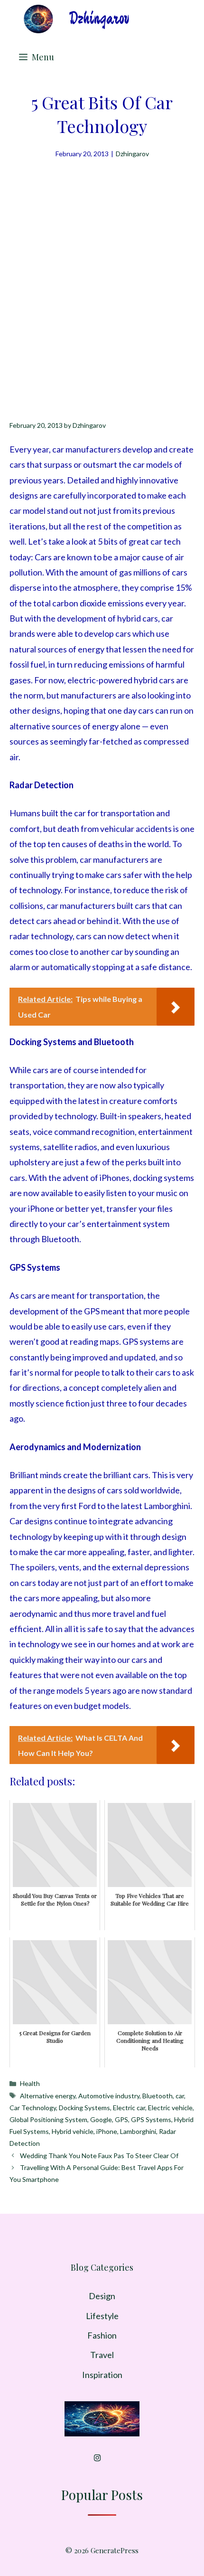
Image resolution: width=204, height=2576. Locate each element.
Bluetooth (158, 2096)
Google (101, 2119)
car (180, 2096)
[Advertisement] (102, 266)
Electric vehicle (170, 2108)
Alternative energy (48, 2096)
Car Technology (33, 2108)
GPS (121, 2119)
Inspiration (102, 2375)
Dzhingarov (132, 154)
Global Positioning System (48, 2119)
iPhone (107, 2131)
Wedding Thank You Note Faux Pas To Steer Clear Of (99, 2156)
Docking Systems (84, 2108)
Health (30, 2083)
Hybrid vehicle (73, 2131)
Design (102, 2296)
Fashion (102, 2335)
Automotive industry (109, 2096)
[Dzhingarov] (76, 19)
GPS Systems (151, 2119)
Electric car (129, 2108)
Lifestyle (102, 2316)
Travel (102, 2355)
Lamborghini (138, 2131)
